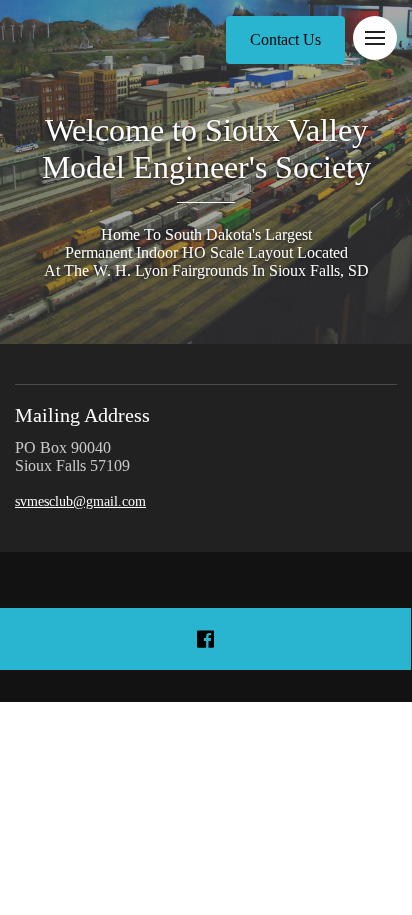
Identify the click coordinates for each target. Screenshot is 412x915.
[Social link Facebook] (205, 639)
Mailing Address (82, 415)
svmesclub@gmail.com (80, 501)
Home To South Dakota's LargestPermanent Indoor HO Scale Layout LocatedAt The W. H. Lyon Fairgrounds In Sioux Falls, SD (206, 252)
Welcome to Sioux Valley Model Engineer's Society (206, 148)
